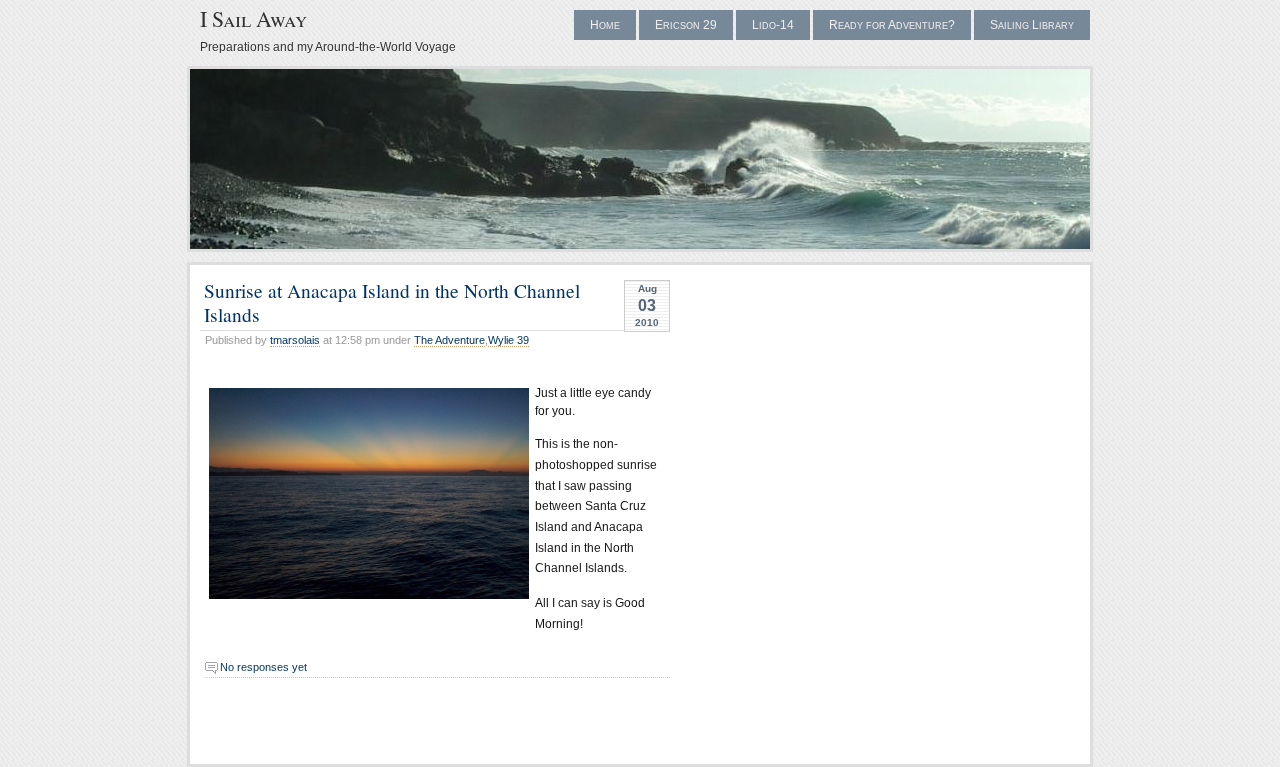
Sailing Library (1032, 25)
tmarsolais (295, 340)
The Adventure (449, 340)
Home (605, 25)
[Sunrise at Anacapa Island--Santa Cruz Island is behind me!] (365, 493)
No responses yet (263, 667)
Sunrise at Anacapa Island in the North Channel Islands (392, 301)
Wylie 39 (508, 340)
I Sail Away (253, 18)
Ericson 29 (686, 25)
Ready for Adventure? (892, 25)
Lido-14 (773, 25)
